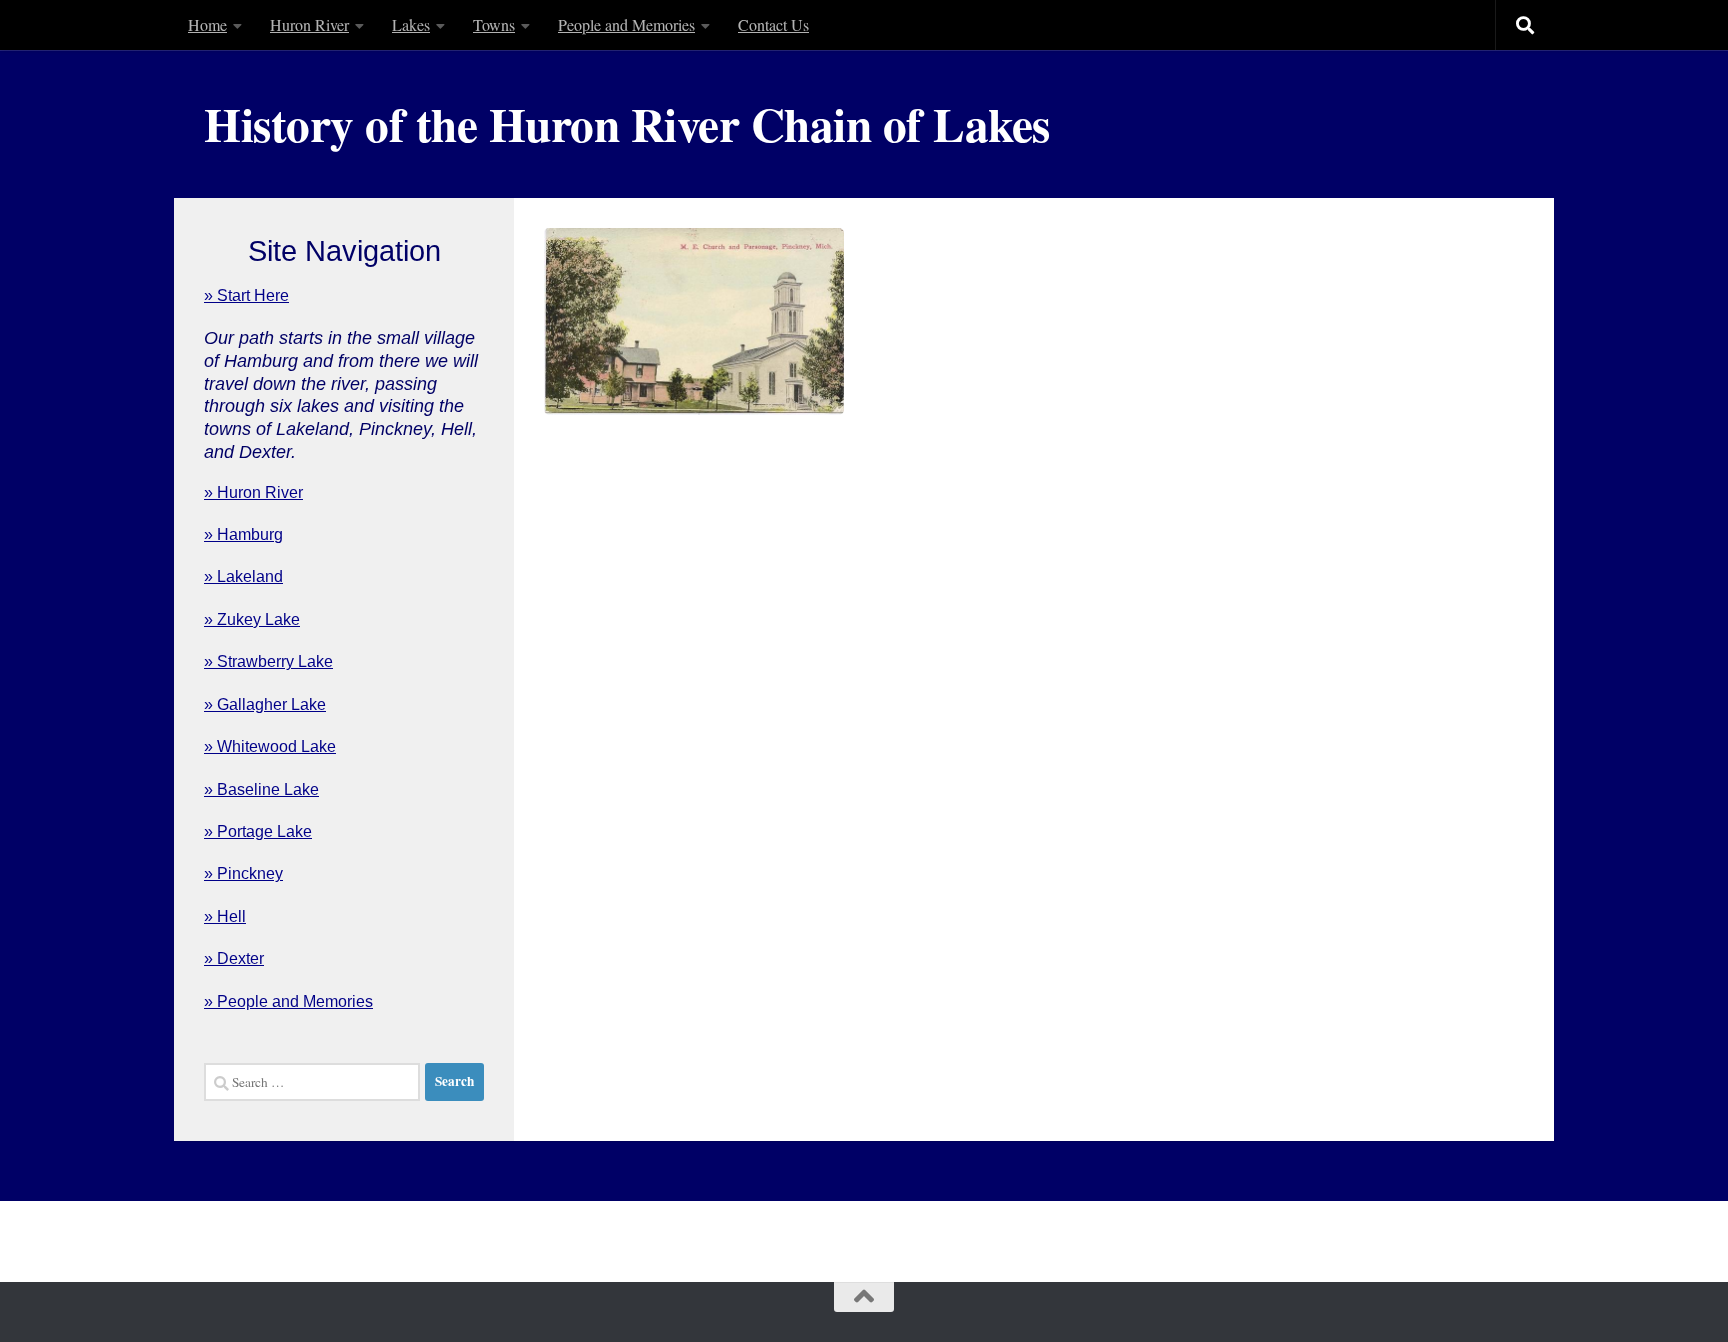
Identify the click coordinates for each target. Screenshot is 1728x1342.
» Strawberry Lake (268, 661)
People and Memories (626, 24)
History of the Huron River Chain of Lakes (627, 124)
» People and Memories (288, 1001)
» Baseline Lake (261, 789)
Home (207, 24)
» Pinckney (243, 873)
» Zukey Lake (252, 619)
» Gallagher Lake (265, 704)
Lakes (411, 24)
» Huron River (253, 492)
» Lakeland (243, 576)
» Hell (225, 916)
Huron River (309, 24)
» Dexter (234, 958)
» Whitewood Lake (270, 746)
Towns (494, 24)
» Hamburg (243, 534)
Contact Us (773, 24)
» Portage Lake (258, 831)
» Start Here (246, 295)
